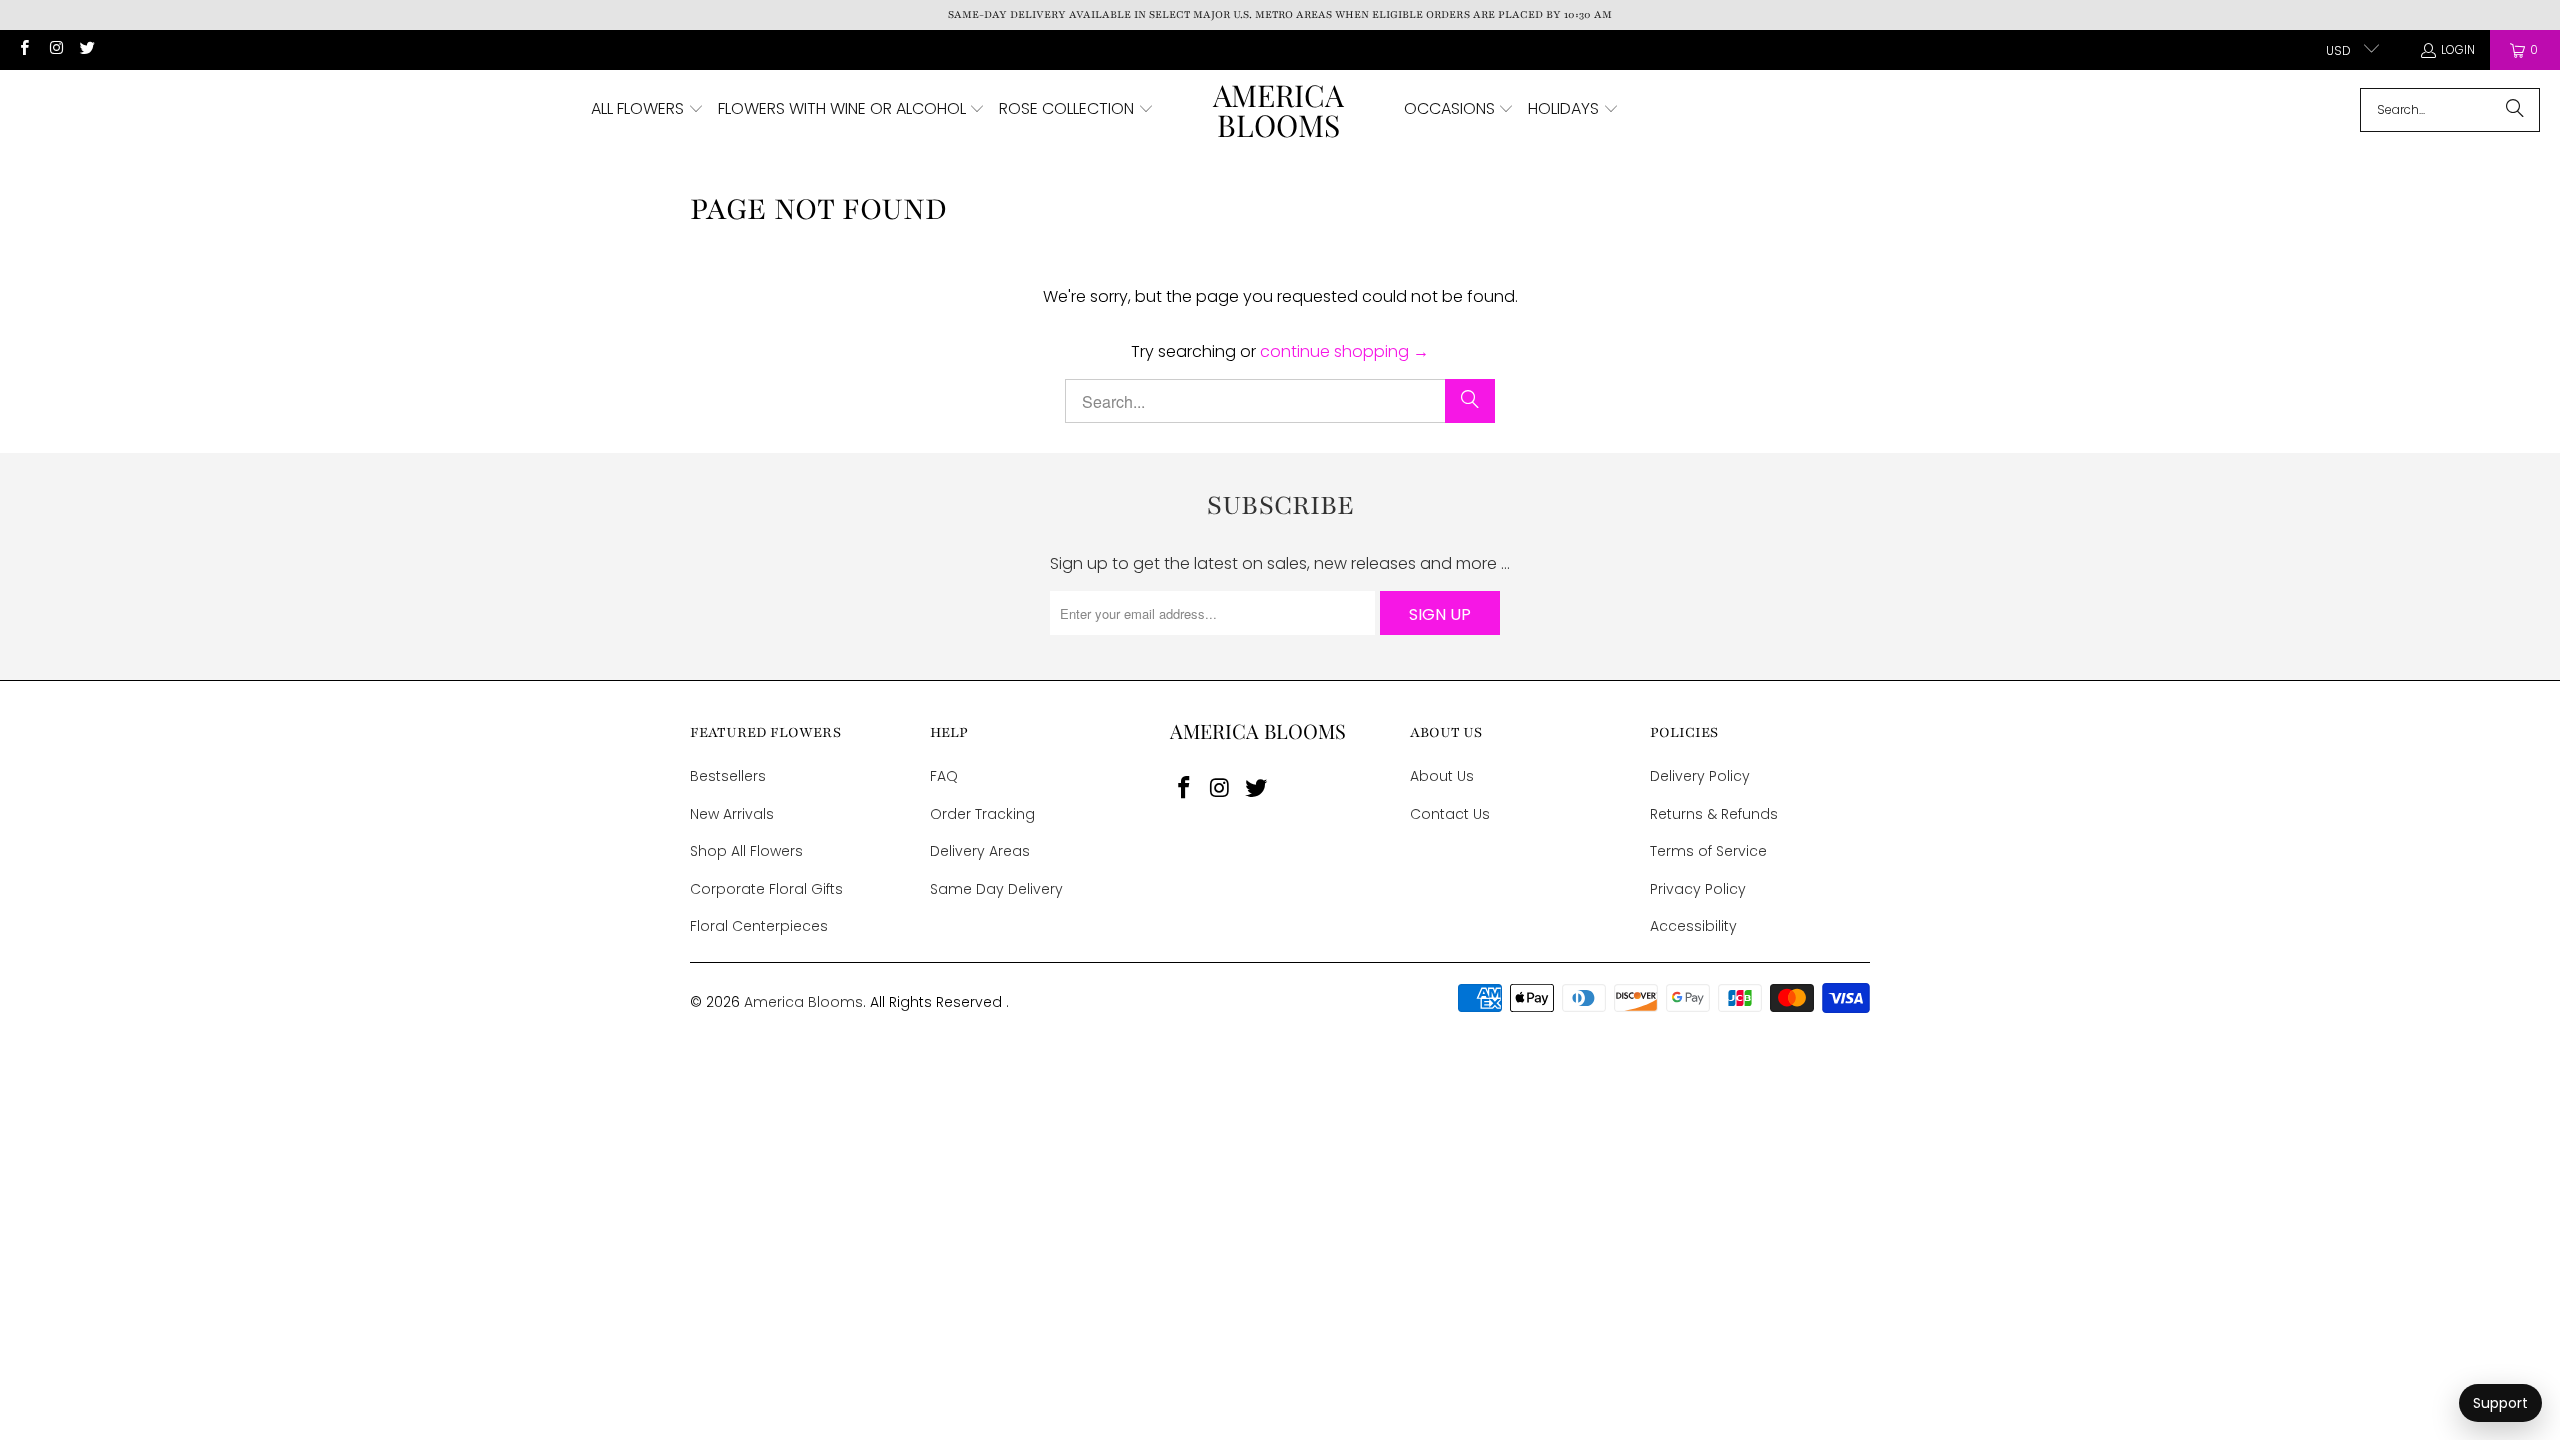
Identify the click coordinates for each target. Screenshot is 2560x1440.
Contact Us (1450, 814)
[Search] (2515, 110)
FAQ (944, 776)
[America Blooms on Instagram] (54, 49)
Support (2500, 1403)
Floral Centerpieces (759, 926)
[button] (647, 110)
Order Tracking (982, 814)
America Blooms (803, 1002)
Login (2458, 49)
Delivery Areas (980, 851)
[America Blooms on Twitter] (86, 49)
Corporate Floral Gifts (766, 889)
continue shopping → (1344, 351)
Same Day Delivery (996, 889)
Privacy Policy (1698, 889)
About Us (1442, 776)
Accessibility (1693, 926)
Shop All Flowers (746, 851)
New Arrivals (732, 814)
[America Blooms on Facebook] (23, 49)
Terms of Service (1708, 851)
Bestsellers (728, 776)
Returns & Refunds (1714, 814)
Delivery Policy (1700, 776)
